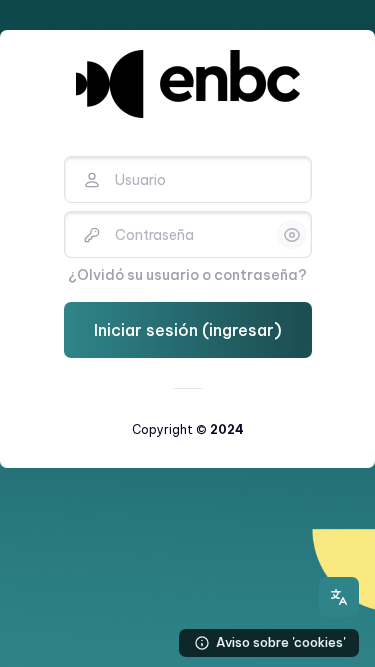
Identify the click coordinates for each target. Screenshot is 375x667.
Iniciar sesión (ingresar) (188, 330)
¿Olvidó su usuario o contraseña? (187, 275)
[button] (339, 597)
